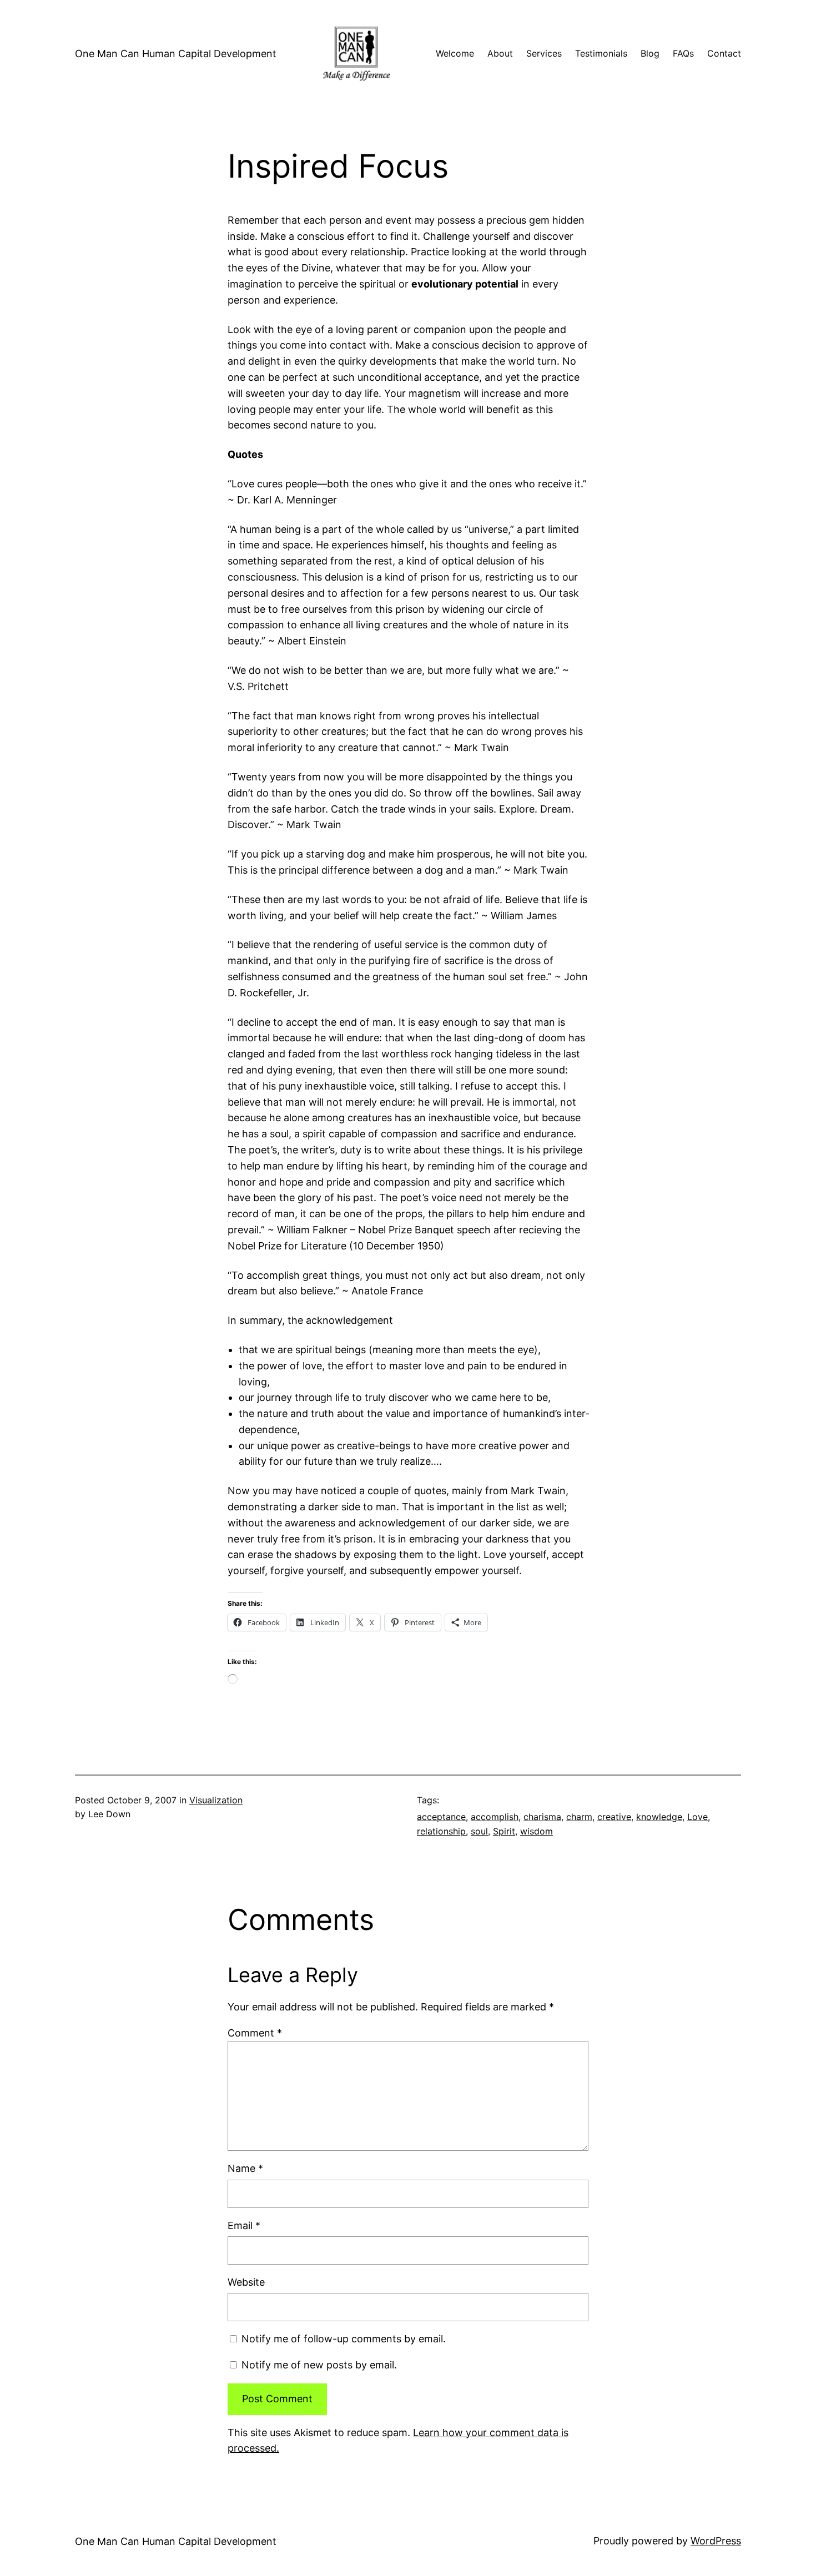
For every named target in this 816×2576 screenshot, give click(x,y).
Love (697, 1817)
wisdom (537, 1831)
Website (246, 2282)
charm (579, 1817)
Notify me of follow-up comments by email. (344, 2339)
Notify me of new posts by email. (319, 2365)
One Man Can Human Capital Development (176, 54)
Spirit (504, 1831)
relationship (441, 1831)
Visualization (216, 1800)
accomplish (495, 1817)
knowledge (659, 1817)
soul (479, 1831)
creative (614, 1817)
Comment (255, 2033)
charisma (542, 1817)
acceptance (441, 1817)
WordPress (716, 2541)
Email (244, 2225)
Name (245, 2168)
